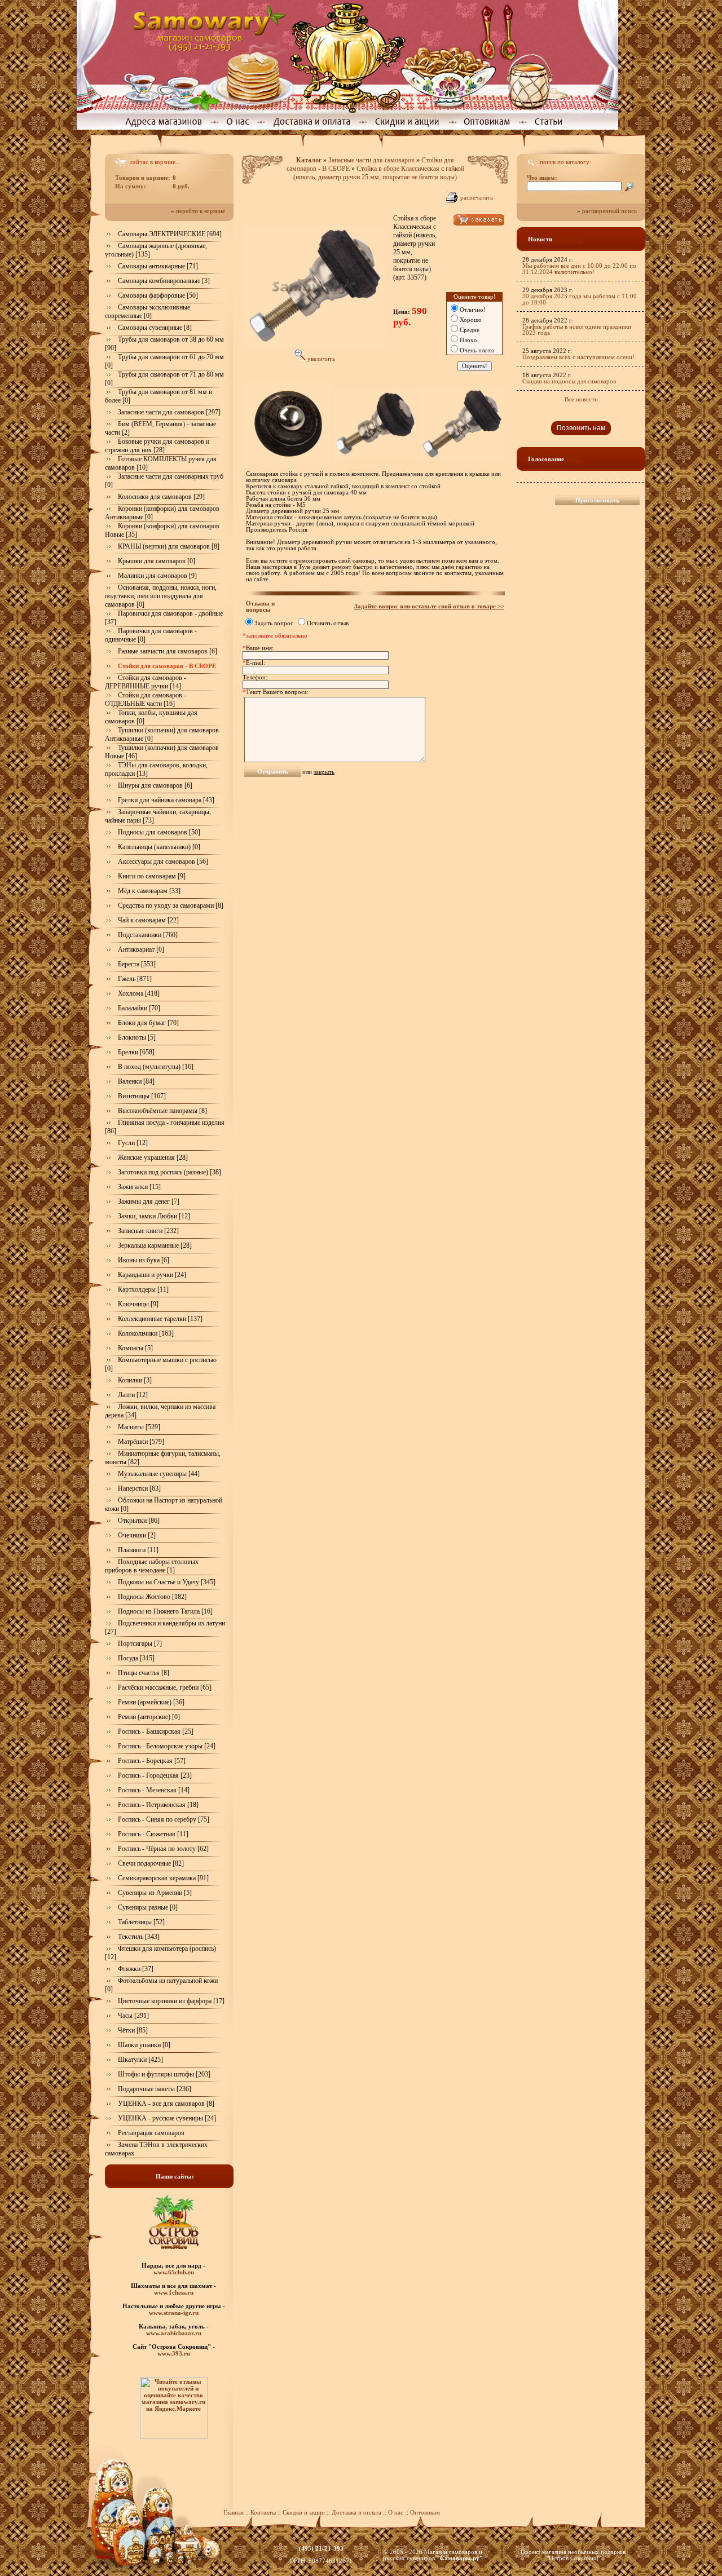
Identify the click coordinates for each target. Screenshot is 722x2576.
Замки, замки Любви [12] (154, 1216)
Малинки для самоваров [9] (157, 576)
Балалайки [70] (139, 1008)
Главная (234, 2513)
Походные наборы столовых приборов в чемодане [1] (152, 1566)
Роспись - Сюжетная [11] (153, 1834)
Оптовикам (425, 2513)
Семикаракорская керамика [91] (163, 1878)
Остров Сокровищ (573, 2558)
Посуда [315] (136, 1658)
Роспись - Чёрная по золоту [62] (163, 1849)
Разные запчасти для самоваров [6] (168, 651)
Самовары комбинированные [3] (164, 281)
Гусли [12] (133, 1143)
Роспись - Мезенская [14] (154, 1790)
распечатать (477, 198)
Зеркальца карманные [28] (155, 1245)
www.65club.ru (174, 2272)
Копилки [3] (135, 1380)
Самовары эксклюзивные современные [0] (148, 311)
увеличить (320, 359)
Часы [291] (133, 2016)
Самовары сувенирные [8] (155, 328)
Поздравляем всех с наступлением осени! (578, 357)
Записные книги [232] (148, 1231)
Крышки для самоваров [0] (157, 561)
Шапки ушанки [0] (144, 2045)
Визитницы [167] (142, 1096)
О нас (397, 2513)
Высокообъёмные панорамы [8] (162, 1111)
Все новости (581, 399)
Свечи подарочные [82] (151, 1863)
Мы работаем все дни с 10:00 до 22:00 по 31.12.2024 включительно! (579, 269)
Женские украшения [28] (153, 1157)
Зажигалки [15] (139, 1187)
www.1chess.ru (174, 2292)
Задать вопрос (274, 623)
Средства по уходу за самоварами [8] (171, 905)
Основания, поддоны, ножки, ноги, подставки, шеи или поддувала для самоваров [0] (161, 596)
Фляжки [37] (136, 1969)
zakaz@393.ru (321, 2555)
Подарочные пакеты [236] (155, 2089)
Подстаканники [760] (148, 935)
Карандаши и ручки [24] (152, 1275)
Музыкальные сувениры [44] (159, 1474)
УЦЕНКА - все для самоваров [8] (166, 2104)
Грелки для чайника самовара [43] (166, 800)
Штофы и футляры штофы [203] (164, 2074)
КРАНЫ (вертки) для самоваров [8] (169, 546)
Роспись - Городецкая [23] (155, 1775)
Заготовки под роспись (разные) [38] (170, 1172)
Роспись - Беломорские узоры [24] (167, 1746)
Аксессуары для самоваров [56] (163, 861)
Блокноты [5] (137, 1037)
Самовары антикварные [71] (158, 266)
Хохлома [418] (139, 993)
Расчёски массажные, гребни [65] (165, 1687)
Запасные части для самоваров (371, 160)
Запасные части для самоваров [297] (169, 412)
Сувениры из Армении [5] (155, 1893)
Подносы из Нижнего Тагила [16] (165, 1611)
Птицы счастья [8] (144, 1673)
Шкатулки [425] (140, 2060)
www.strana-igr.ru (174, 2313)
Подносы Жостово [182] (152, 1597)
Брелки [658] (136, 1052)
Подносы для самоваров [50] (159, 832)
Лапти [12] (133, 1395)
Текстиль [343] (139, 1937)
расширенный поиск (609, 211)
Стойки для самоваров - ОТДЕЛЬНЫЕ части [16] (146, 699)
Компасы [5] (135, 1348)
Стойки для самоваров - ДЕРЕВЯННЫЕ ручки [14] (146, 682)
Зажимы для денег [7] (149, 1201)
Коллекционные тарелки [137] (160, 1319)
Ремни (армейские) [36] (151, 1702)
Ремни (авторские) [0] (149, 1717)
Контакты (263, 2513)
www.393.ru (174, 2353)
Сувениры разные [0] (148, 1907)
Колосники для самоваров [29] (161, 497)
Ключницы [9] (138, 1304)
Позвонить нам (581, 428)
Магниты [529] (139, 1427)
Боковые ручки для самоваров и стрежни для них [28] (157, 446)
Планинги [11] (138, 1550)
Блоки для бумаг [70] (148, 1023)
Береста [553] (137, 964)
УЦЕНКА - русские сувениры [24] (167, 2118)
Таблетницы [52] (141, 1922)
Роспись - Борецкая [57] (152, 1761)
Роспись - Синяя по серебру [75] (164, 1819)
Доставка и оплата (356, 2513)
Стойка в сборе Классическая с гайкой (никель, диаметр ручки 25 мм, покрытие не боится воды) (379, 173)
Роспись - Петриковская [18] (158, 1805)
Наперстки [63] (139, 1488)
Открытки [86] (139, 1521)
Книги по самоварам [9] (152, 876)
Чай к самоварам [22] (148, 920)
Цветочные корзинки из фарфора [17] (171, 2001)
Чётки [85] (133, 2030)
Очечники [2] (137, 1535)
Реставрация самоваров (151, 2133)
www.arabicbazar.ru (174, 2333)
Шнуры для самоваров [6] (155, 785)
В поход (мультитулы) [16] (156, 1067)
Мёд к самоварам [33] (149, 891)
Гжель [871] (135, 979)
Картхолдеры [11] (143, 1289)
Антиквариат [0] (141, 949)
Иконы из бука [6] (144, 1260)
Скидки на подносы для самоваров (569, 381)
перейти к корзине (201, 211)
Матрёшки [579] (141, 1442)
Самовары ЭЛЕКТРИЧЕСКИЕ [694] (170, 234)
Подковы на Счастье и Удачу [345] (167, 1582)
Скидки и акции (304, 2513)
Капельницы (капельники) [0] (159, 847)
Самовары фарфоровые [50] (158, 295)
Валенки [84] (136, 1081)
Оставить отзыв (328, 623)
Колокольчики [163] (146, 1333)
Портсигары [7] (140, 1643)
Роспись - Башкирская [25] (156, 1731)
